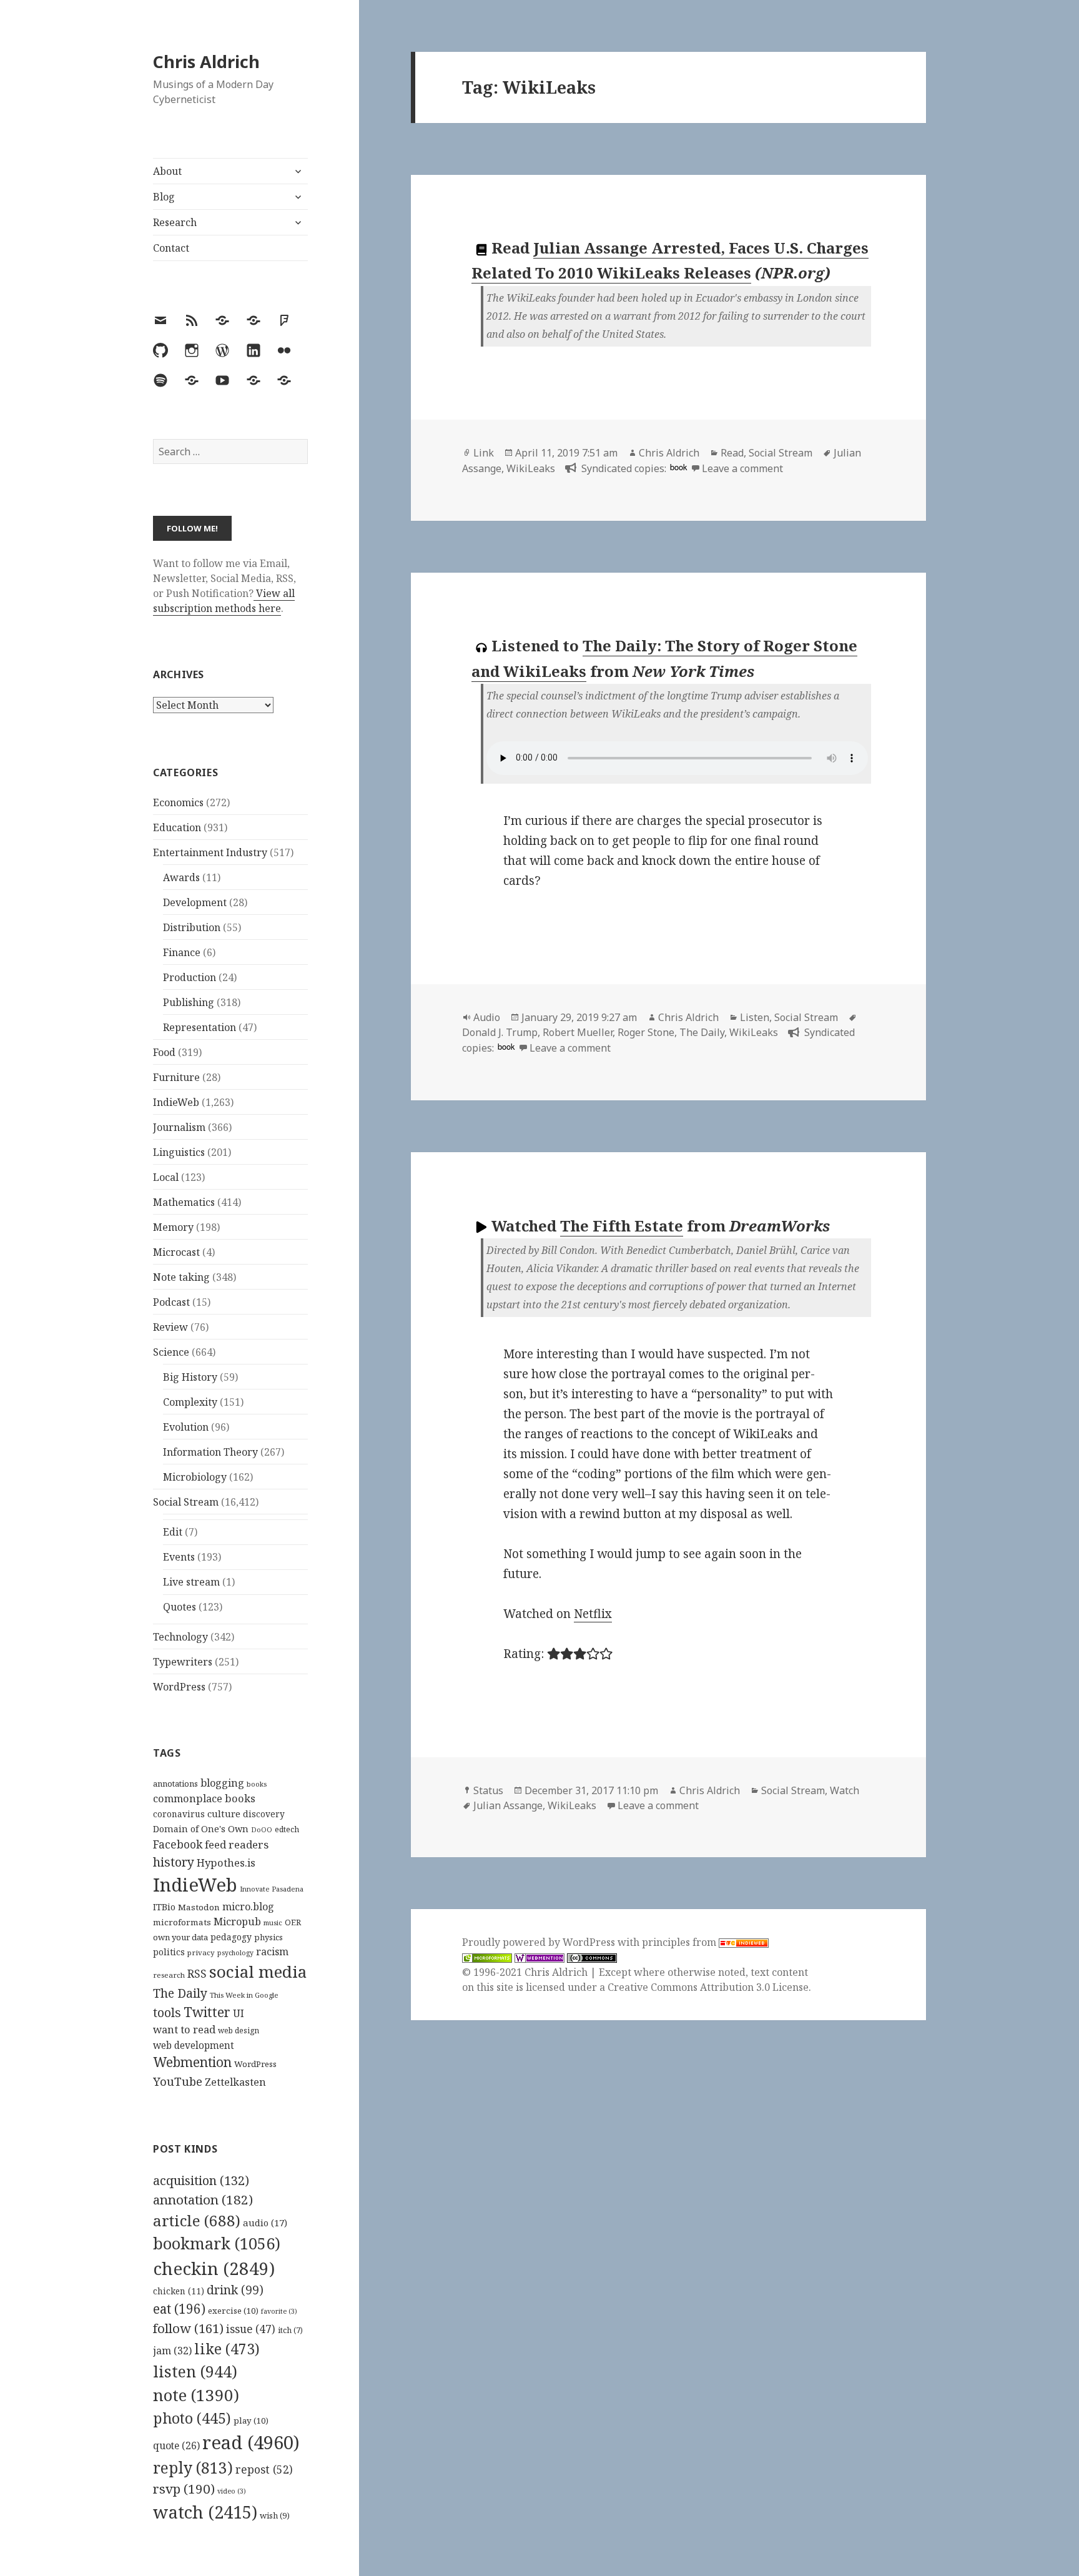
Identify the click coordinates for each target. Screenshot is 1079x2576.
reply (193, 2468)
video (232, 2491)
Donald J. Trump (500, 1032)
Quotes (180, 1607)
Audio (487, 1017)
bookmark (217, 2243)
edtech (287, 1829)
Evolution (186, 1427)
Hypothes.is (226, 1863)
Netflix (593, 1614)
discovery (264, 1814)
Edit (173, 1532)
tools (167, 2012)
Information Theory (210, 1452)
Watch (845, 1790)
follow (188, 2328)
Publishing (189, 1002)
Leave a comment (742, 468)
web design (239, 2031)
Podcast (171, 1302)
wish (275, 2515)
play (251, 2421)
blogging (222, 1783)
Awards (181, 877)
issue (251, 2329)
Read (732, 453)
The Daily (180, 1993)
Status (488, 1790)
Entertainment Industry (210, 852)
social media (258, 1971)
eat (179, 2309)
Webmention (192, 2062)
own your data (180, 1937)
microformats (182, 1922)
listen (195, 2371)
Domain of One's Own (201, 1829)
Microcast (176, 1252)
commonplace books (204, 1798)
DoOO (262, 1830)
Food (164, 1052)
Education (177, 827)
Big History (190, 1377)
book (678, 467)
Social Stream (186, 1502)
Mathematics (184, 1202)
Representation (200, 1027)
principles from (680, 1942)
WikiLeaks (531, 468)
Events (179, 1557)
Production (190, 977)
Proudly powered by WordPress (540, 1942)
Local (166, 1177)
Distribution (192, 927)
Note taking (181, 1277)
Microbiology (195, 1477)
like (227, 2349)
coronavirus (179, 1814)
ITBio (164, 1907)
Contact (171, 248)
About (167, 171)
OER (293, 1922)
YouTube (178, 2081)
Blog (164, 197)
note (196, 2395)
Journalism (179, 1127)
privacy (201, 1952)
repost (264, 2469)
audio (265, 2223)
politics (169, 1952)
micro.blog (248, 1907)
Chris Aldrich (206, 62)
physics (269, 1937)
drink (235, 2290)
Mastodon (199, 1907)
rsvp (184, 2489)
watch (205, 2512)
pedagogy (231, 1937)
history (174, 1862)
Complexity (190, 1402)
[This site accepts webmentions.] (539, 1957)
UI (239, 2013)
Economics (178, 802)
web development (194, 2046)
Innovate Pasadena (272, 1889)
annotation (203, 2199)
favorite (279, 2311)
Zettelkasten (235, 2082)
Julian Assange (508, 1805)
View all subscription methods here (224, 601)
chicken (179, 2291)
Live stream (191, 1582)
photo (192, 2418)
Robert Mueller (578, 1032)
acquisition (201, 2180)
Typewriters (183, 1662)
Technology (180, 1637)
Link (484, 453)
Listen (755, 1017)
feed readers (237, 1844)
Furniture (176, 1077)
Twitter (207, 2012)
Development (195, 902)
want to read (184, 2029)
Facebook (178, 1844)
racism (272, 1952)
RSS (197, 1974)
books (257, 1784)
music (273, 1922)
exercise (233, 2311)
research (169, 1975)
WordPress (179, 1687)
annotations (175, 1784)
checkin (214, 2268)
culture (224, 1814)
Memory (173, 1227)
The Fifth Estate (622, 1226)
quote (176, 2445)
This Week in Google (244, 1995)
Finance (182, 952)
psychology (235, 1953)
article (197, 2220)
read (251, 2442)
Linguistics (179, 1152)
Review (170, 1327)
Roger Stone (646, 1032)
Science (171, 1352)
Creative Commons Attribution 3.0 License (708, 1987)
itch (290, 2330)
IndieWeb (176, 1102)
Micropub (237, 1922)
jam (172, 2351)
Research (175, 222)
